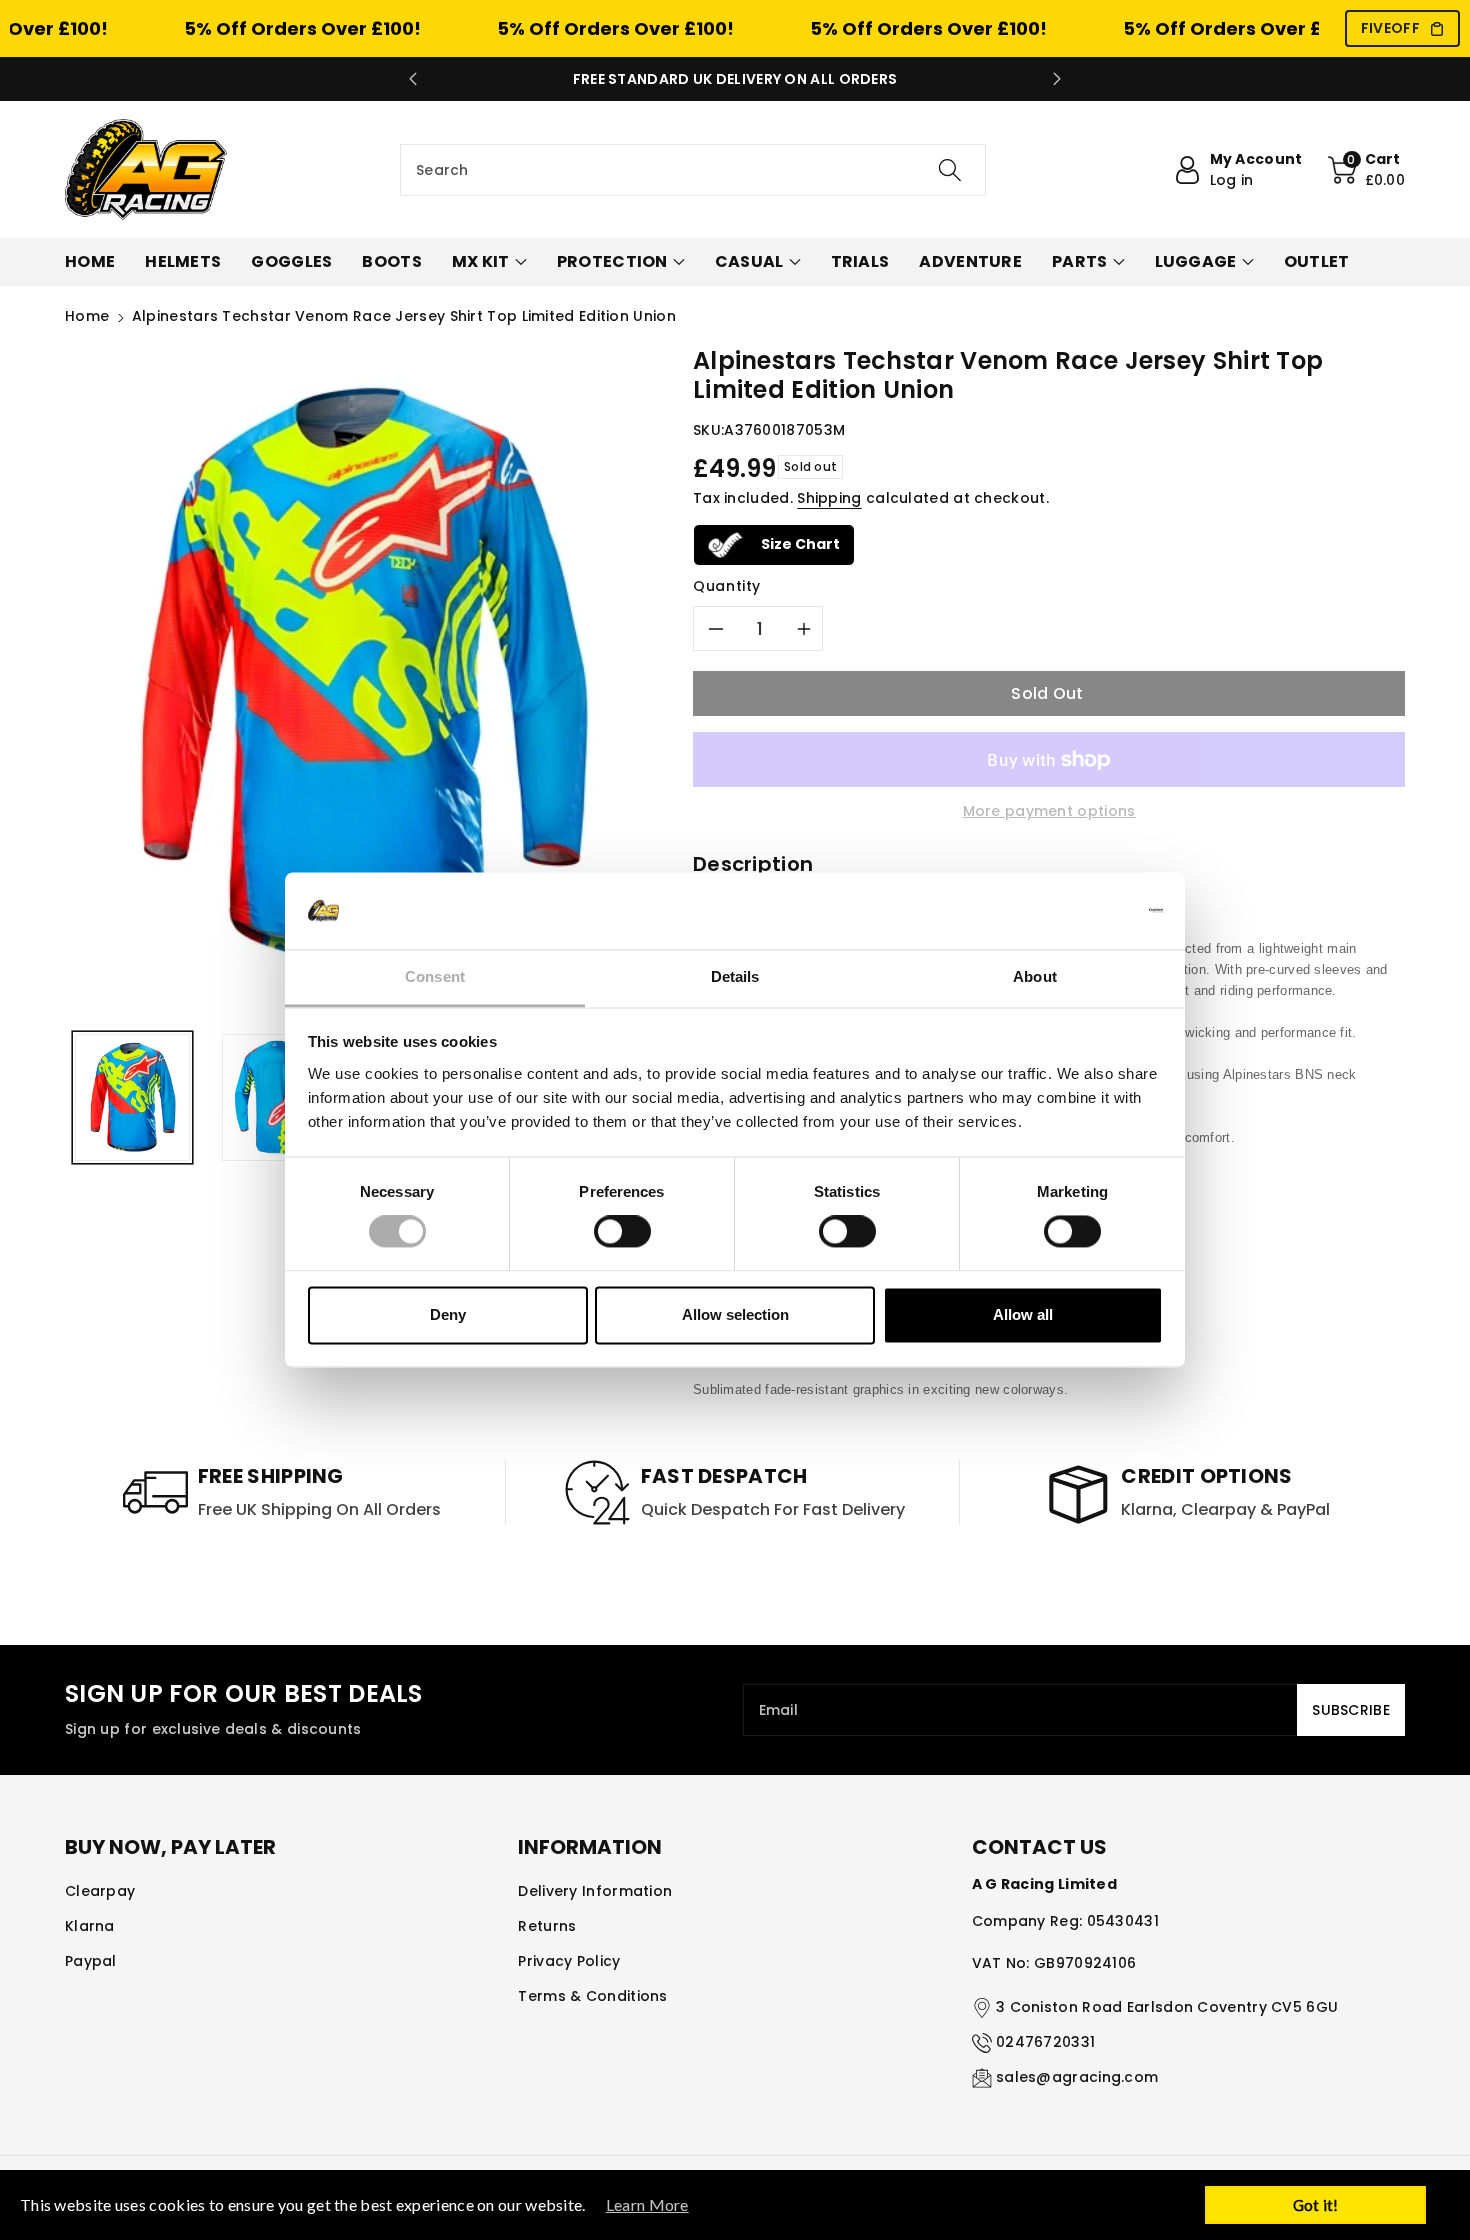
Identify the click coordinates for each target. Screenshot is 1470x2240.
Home (87, 316)
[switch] (622, 1232)
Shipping (829, 498)
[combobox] (693, 170)
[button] (1367, 170)
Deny (448, 1314)
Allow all (1023, 1314)
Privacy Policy (569, 1961)
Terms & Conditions (592, 1996)
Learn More (647, 2204)
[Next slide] (1057, 79)
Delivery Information (595, 1891)
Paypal (91, 1961)
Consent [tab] (435, 976)
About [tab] (1035, 976)
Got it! (1316, 2205)
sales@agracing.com (1077, 2077)
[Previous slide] (413, 79)
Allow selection (735, 1314)
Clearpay (100, 1891)
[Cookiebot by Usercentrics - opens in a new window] (1075, 911)
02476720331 (1045, 2042)
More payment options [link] (1049, 811)
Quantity (727, 586)
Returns (547, 1926)
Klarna (90, 1926)
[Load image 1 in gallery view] (132, 1097)
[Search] (950, 170)
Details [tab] (735, 976)
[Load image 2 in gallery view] (279, 1097)
